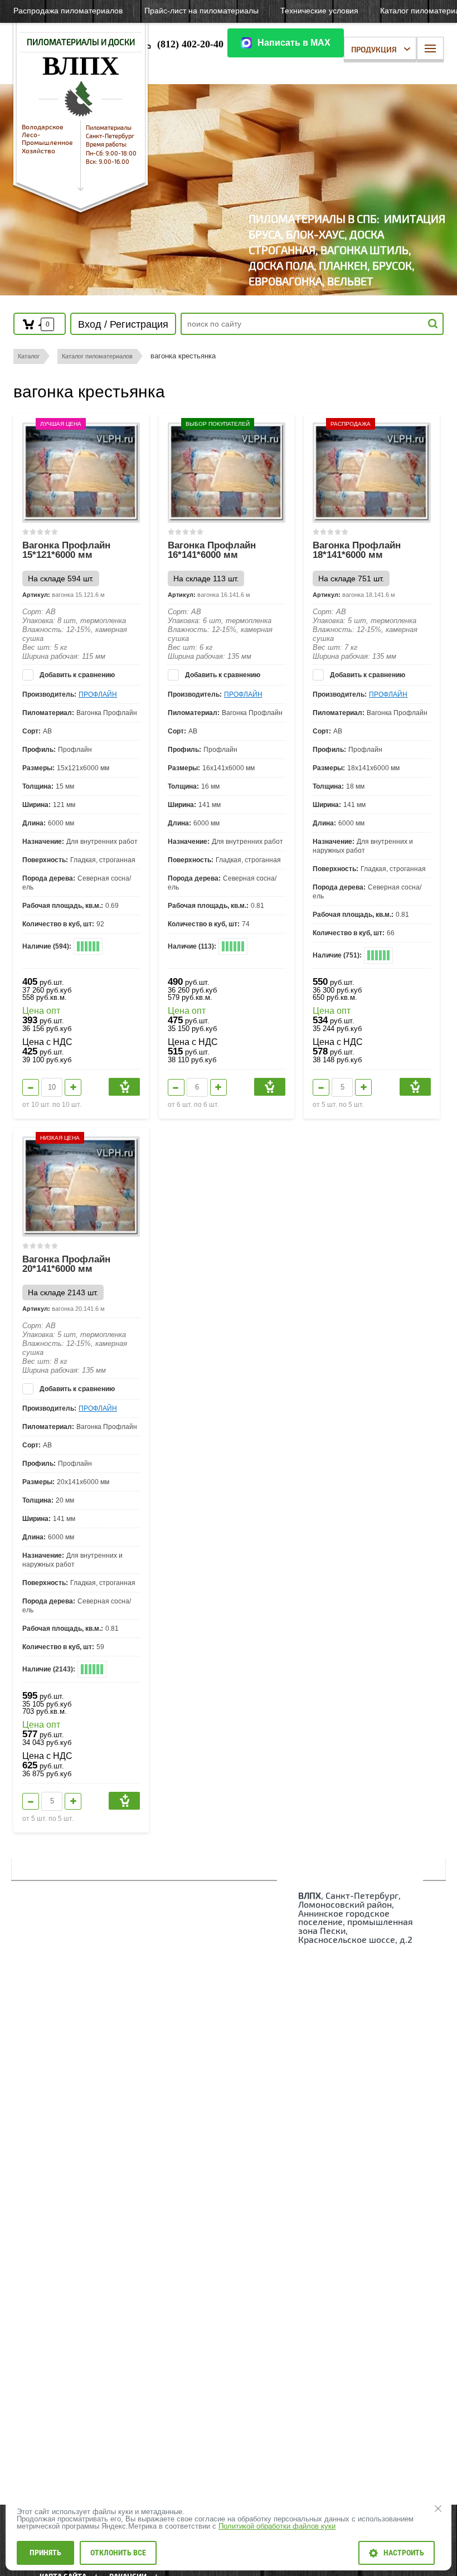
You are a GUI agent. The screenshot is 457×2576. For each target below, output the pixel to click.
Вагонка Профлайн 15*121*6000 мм (66, 550)
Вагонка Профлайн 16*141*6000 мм (212, 550)
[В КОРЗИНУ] (124, 1087)
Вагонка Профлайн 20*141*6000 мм (66, 1264)
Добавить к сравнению (76, 675)
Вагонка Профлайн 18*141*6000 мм (357, 550)
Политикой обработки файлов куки (277, 2526)
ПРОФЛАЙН (98, 694)
